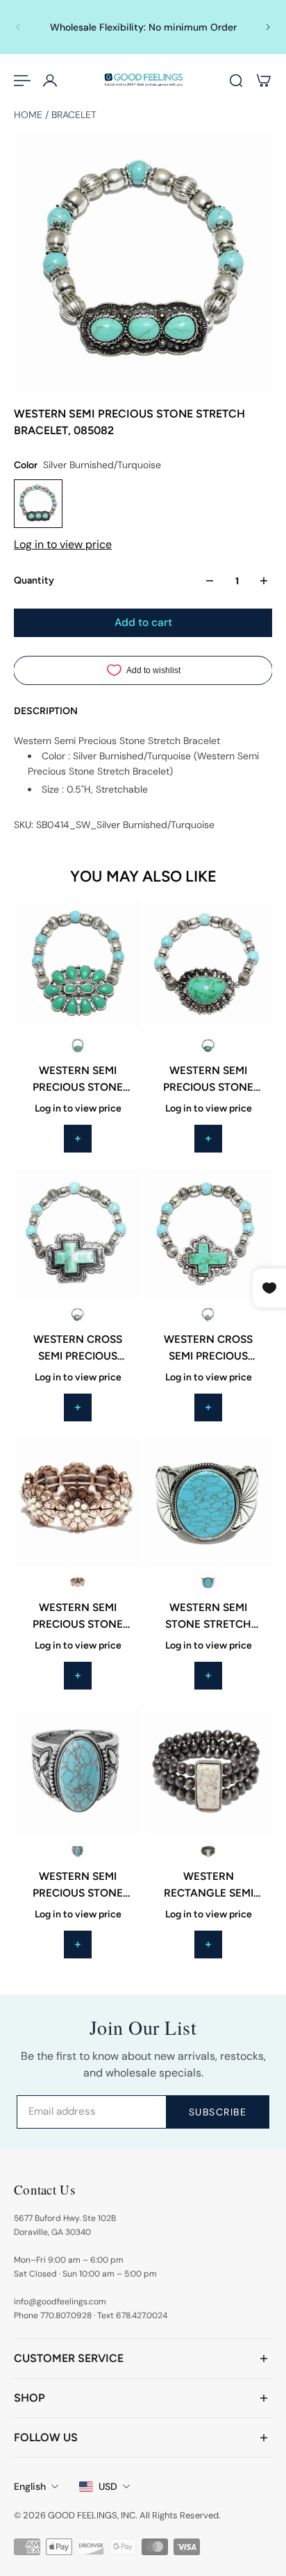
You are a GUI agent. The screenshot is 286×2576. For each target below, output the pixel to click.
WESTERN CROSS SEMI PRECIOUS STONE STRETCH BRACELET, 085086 (208, 1348)
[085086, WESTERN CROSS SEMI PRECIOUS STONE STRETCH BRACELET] (208, 1234)
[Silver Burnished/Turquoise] (78, 1046)
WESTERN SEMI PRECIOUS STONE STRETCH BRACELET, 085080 (78, 1617)
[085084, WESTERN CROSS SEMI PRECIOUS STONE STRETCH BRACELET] (78, 1234)
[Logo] (143, 80)
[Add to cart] (78, 1139)
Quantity (34, 580)
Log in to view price (63, 544)
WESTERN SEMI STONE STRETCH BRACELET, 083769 (209, 1617)
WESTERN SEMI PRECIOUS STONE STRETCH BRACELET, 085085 (209, 1080)
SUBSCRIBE (218, 2112)
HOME (30, 115)
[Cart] (264, 81)
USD (108, 2486)
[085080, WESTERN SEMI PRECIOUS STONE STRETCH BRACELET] (78, 1502)
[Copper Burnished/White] (78, 1583)
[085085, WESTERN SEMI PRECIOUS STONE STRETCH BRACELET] (208, 965)
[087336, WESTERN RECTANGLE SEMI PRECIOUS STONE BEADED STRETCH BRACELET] (208, 1771)
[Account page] (50, 81)
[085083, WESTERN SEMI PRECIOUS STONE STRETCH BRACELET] (78, 965)
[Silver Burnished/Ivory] (208, 1851)
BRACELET (74, 115)
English (30, 2486)
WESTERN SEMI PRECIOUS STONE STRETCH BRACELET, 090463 (78, 1885)
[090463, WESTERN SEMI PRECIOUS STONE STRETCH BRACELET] (78, 1771)
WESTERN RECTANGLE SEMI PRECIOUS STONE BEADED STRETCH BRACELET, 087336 (208, 1885)
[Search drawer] (236, 81)
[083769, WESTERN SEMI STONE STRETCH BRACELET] (208, 1502)
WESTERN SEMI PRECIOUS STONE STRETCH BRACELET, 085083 (78, 1080)
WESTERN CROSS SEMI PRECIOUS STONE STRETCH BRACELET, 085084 (78, 1348)
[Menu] (22, 81)
